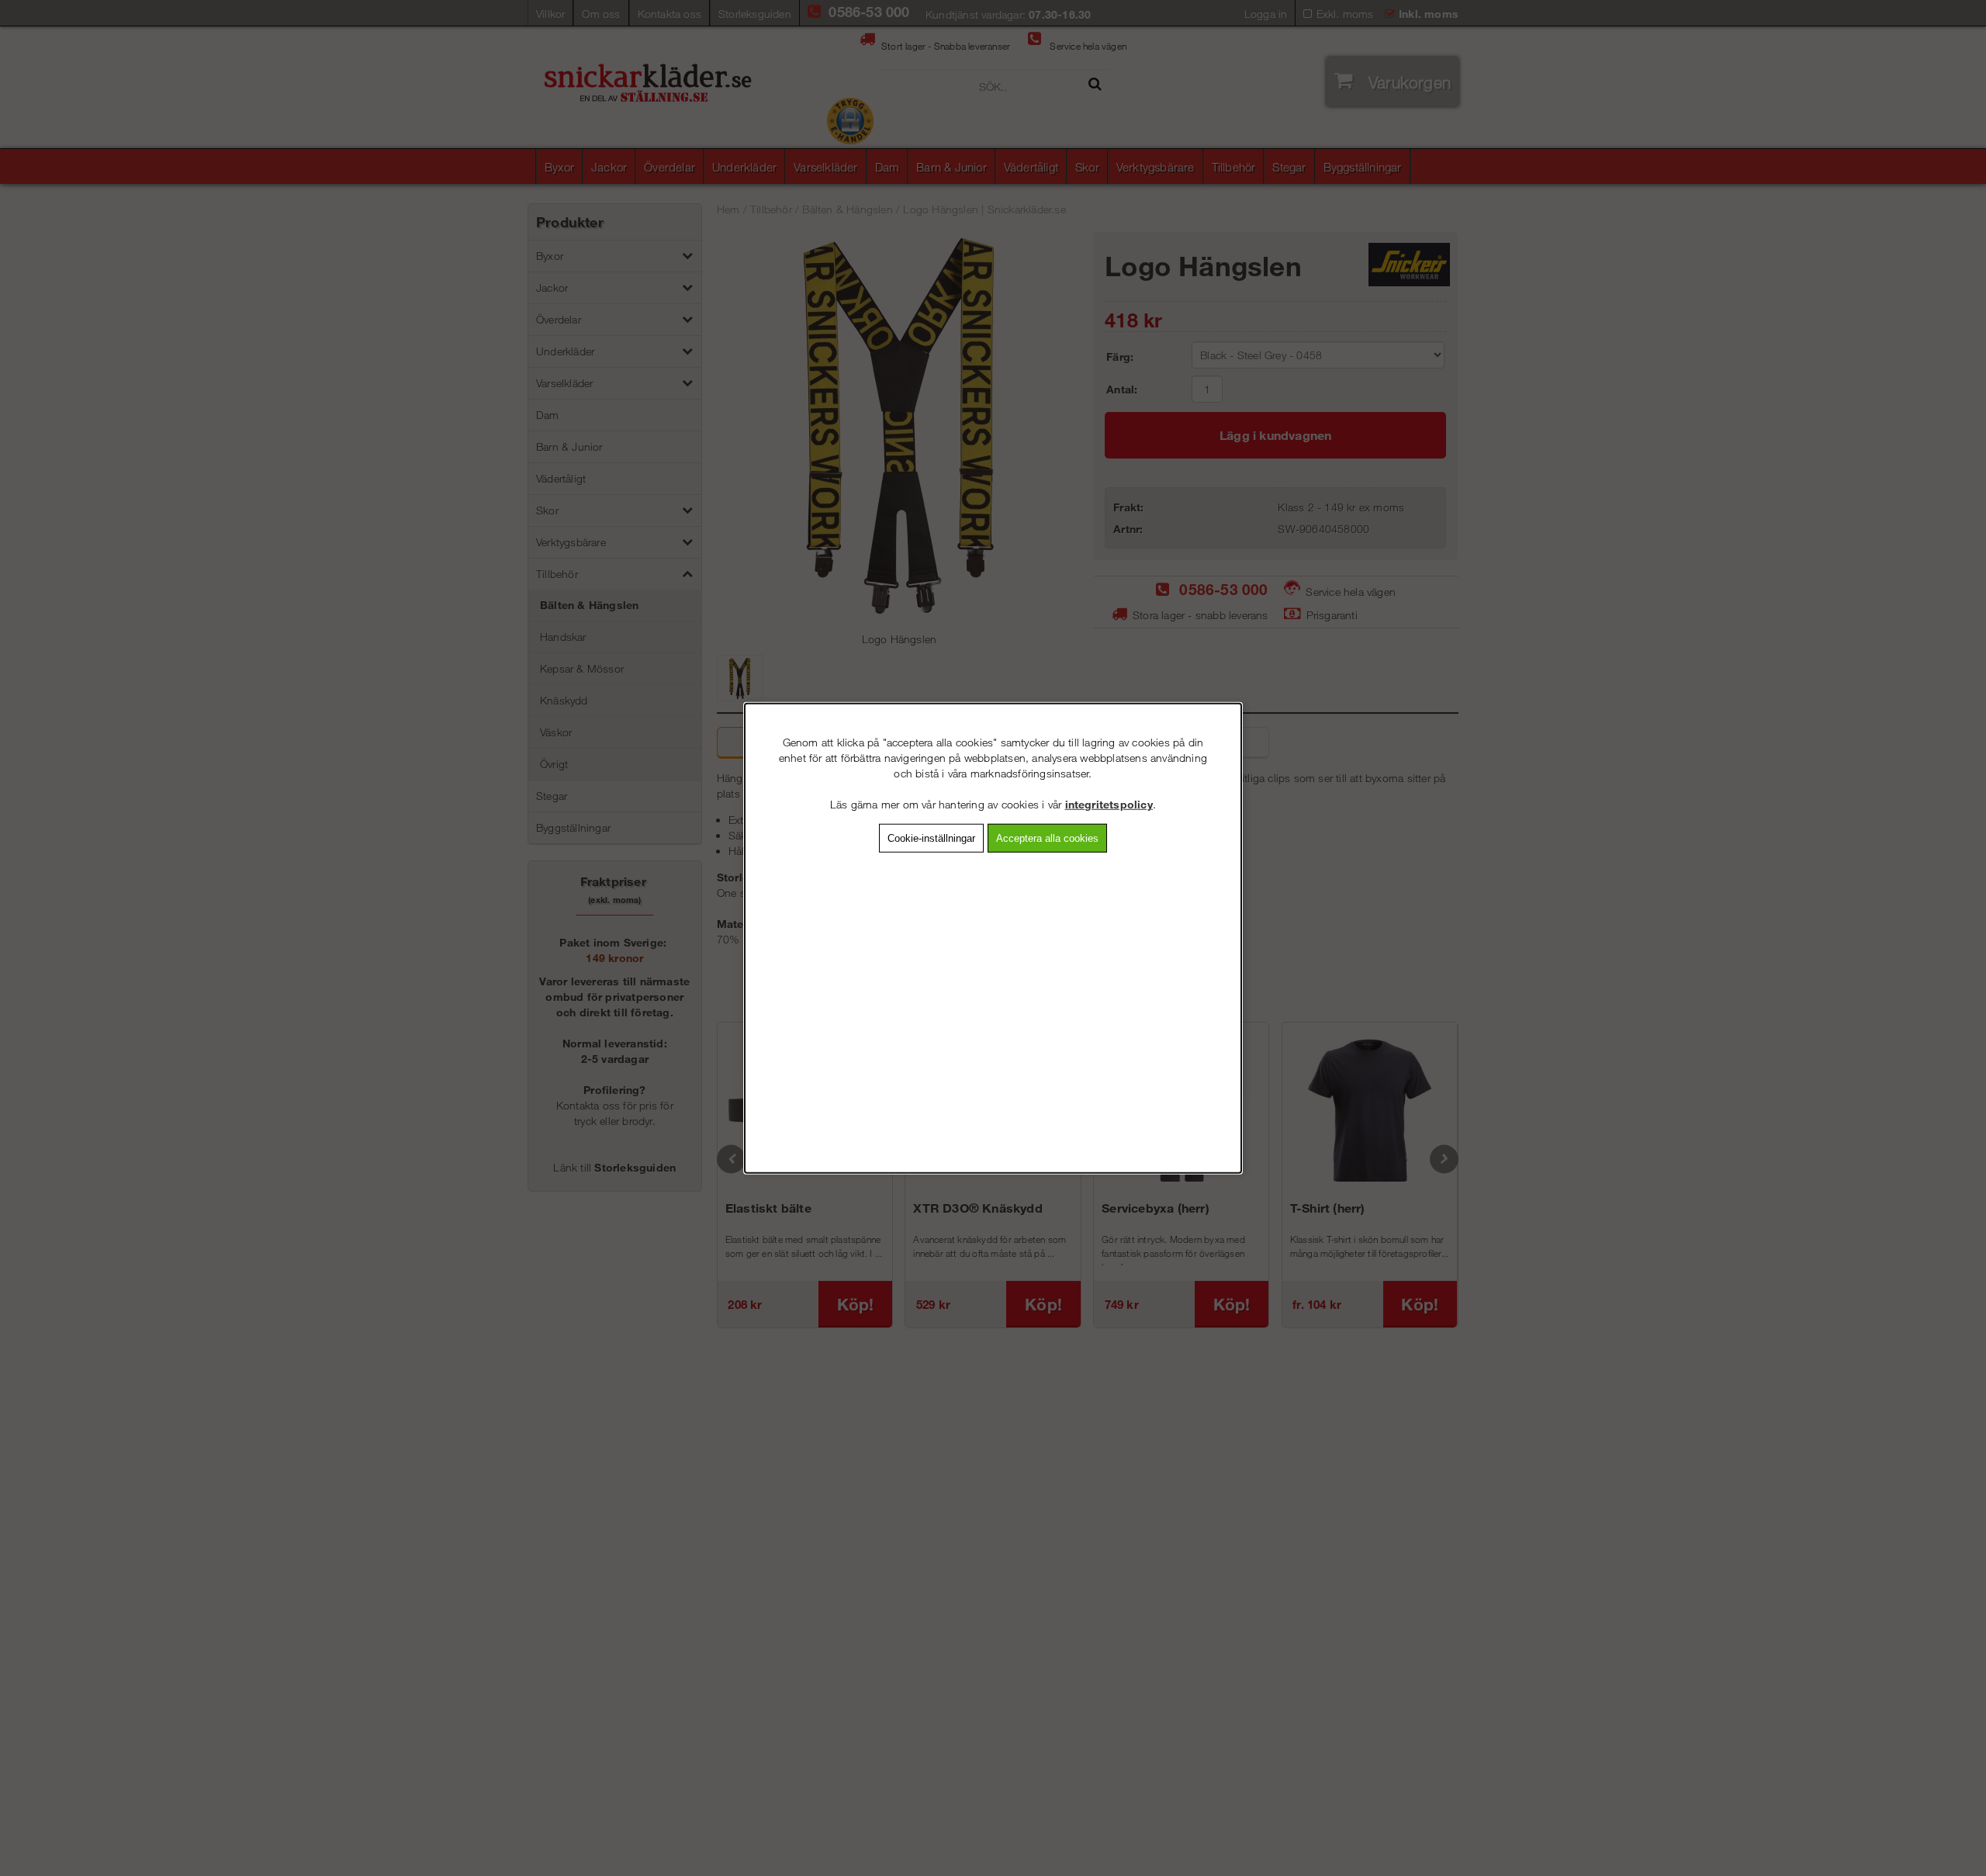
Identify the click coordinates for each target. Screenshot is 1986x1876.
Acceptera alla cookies (1047, 838)
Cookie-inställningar (931, 838)
